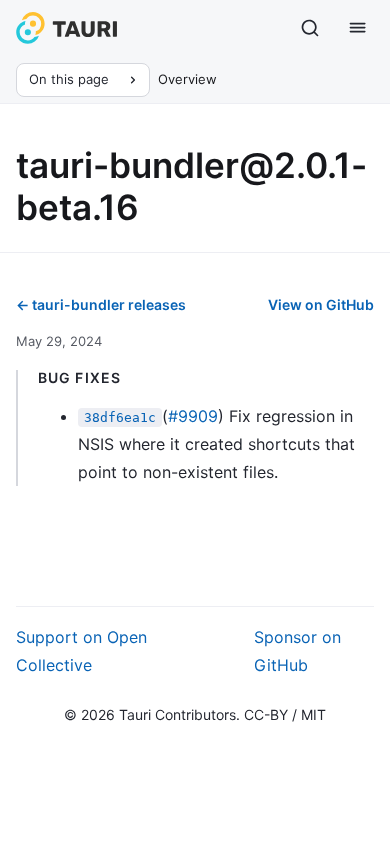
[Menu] (358, 28)
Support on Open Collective (81, 651)
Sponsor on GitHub (297, 651)
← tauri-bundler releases (101, 304)
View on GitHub (321, 304)
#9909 (193, 416)
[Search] (310, 28)
